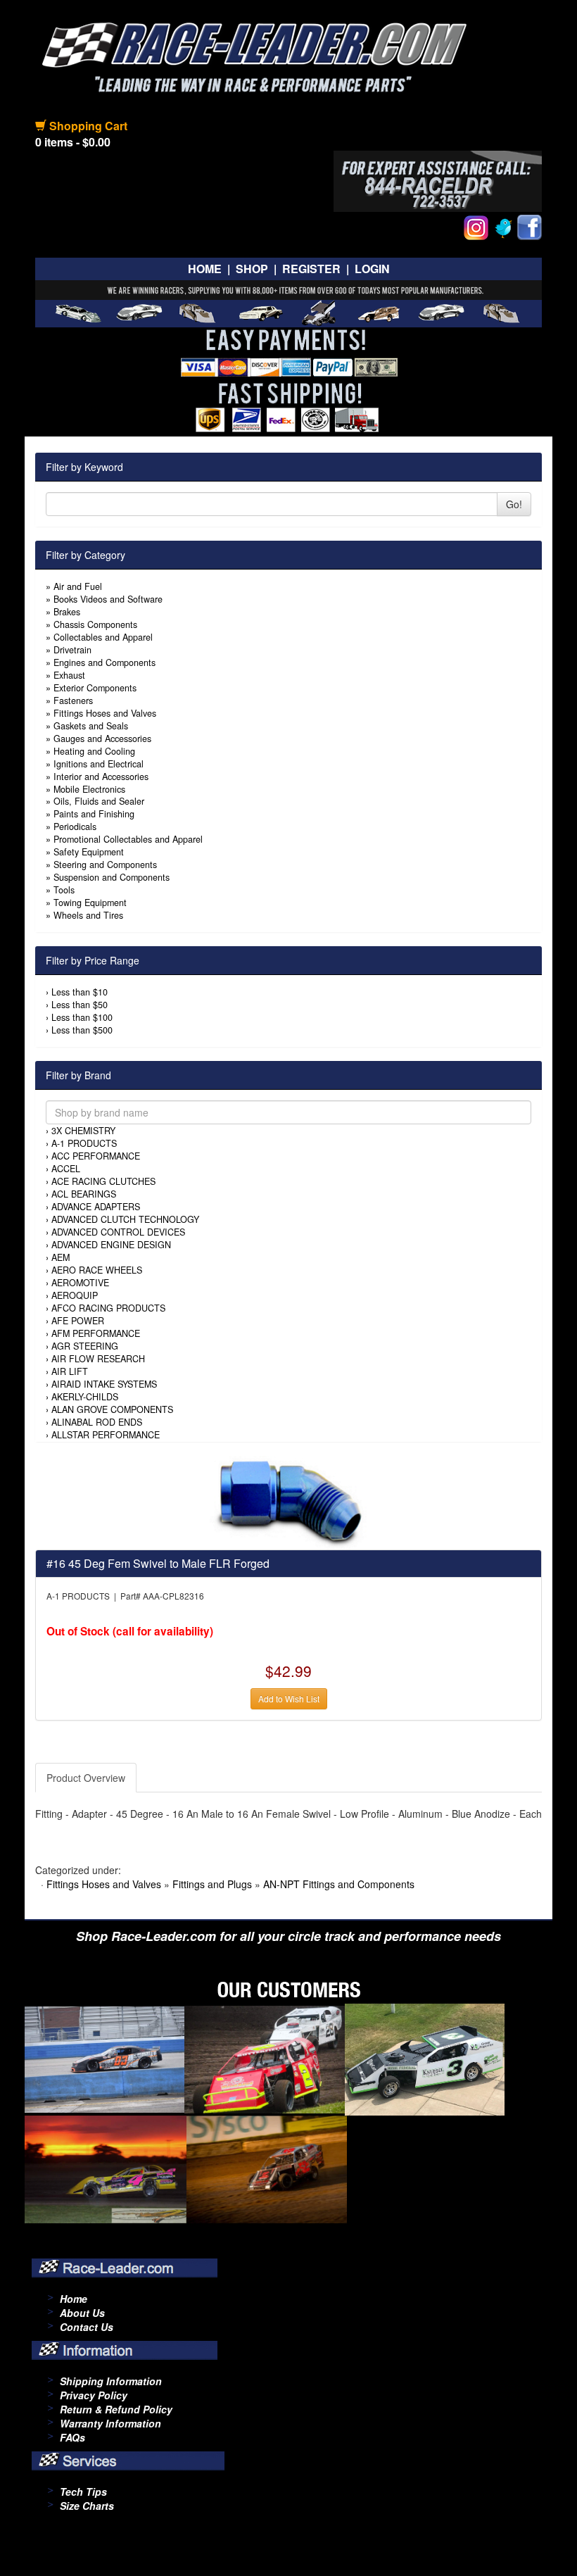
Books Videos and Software (108, 599)
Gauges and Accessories (102, 739)
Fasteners (73, 700)
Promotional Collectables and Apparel (128, 839)
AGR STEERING (85, 1346)
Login (372, 269)
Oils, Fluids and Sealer (99, 801)
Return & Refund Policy (116, 2409)
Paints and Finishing (94, 814)
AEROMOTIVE (80, 1283)
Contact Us (87, 2327)
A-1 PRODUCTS (84, 1143)
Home (205, 269)
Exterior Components (95, 688)
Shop (252, 269)
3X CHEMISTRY (83, 1131)
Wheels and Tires (88, 915)
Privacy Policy (94, 2395)
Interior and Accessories (101, 777)
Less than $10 (80, 992)
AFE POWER (78, 1321)
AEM (61, 1257)
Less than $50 (80, 1005)
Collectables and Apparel (103, 637)
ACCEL (66, 1169)
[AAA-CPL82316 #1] (289, 1502)
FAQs (72, 2437)
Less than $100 (82, 1017)
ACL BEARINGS (84, 1194)
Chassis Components (95, 624)
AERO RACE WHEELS (97, 1270)
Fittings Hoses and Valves (105, 713)
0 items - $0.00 (73, 142)
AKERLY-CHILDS (85, 1397)
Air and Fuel (78, 586)
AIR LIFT (70, 1371)
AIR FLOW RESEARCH (98, 1359)
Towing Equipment (90, 903)
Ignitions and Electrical (99, 764)
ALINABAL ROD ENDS (97, 1422)
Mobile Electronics (89, 789)
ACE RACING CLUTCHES (103, 1181)
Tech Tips (83, 2492)
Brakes (67, 612)
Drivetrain (72, 650)
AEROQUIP (75, 1295)
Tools (64, 890)
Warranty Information (110, 2423)
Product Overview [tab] (86, 1778)
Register (311, 269)
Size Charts (87, 2506)
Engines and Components (104, 662)
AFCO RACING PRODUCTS (108, 1308)
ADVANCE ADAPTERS (96, 1207)
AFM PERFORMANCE (96, 1333)
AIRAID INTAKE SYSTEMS (104, 1384)
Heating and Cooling (94, 751)
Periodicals (75, 827)
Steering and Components (105, 865)
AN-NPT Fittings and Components (339, 1884)
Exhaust (69, 675)
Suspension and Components (112, 877)
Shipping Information (111, 2381)
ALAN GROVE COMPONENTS (112, 1409)
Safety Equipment (89, 852)
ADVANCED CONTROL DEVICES (118, 1232)
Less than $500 (82, 1030)
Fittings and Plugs (212, 1884)
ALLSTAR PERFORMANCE (106, 1435)
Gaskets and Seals (91, 726)
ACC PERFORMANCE (96, 1156)
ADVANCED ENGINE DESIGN (111, 1245)
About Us (82, 2313)
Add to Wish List (289, 1698)
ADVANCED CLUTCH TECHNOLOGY (125, 1219)
